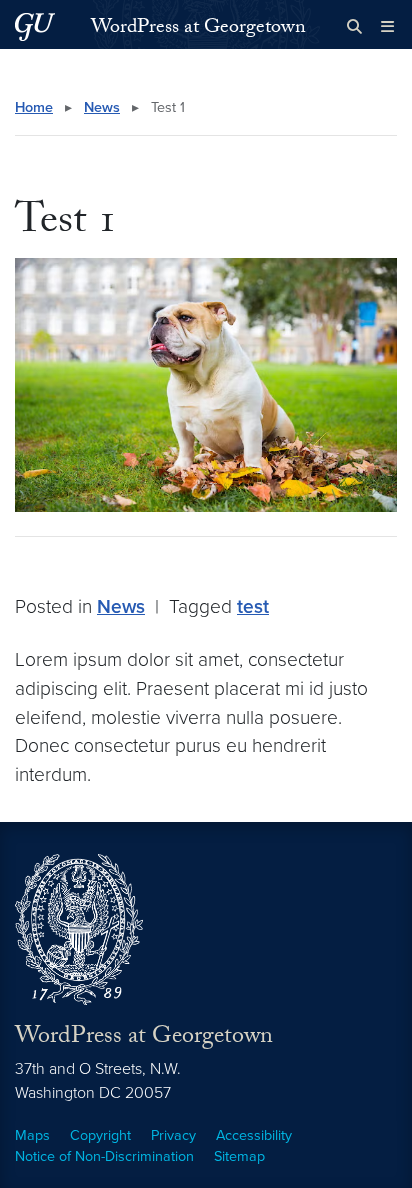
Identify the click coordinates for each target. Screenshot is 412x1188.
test (253, 606)
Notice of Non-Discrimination (104, 1156)
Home (34, 107)
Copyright (100, 1135)
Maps (32, 1135)
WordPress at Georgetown (198, 29)
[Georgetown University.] (35, 26)
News (102, 107)
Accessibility (254, 1135)
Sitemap (239, 1156)
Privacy (173, 1135)
